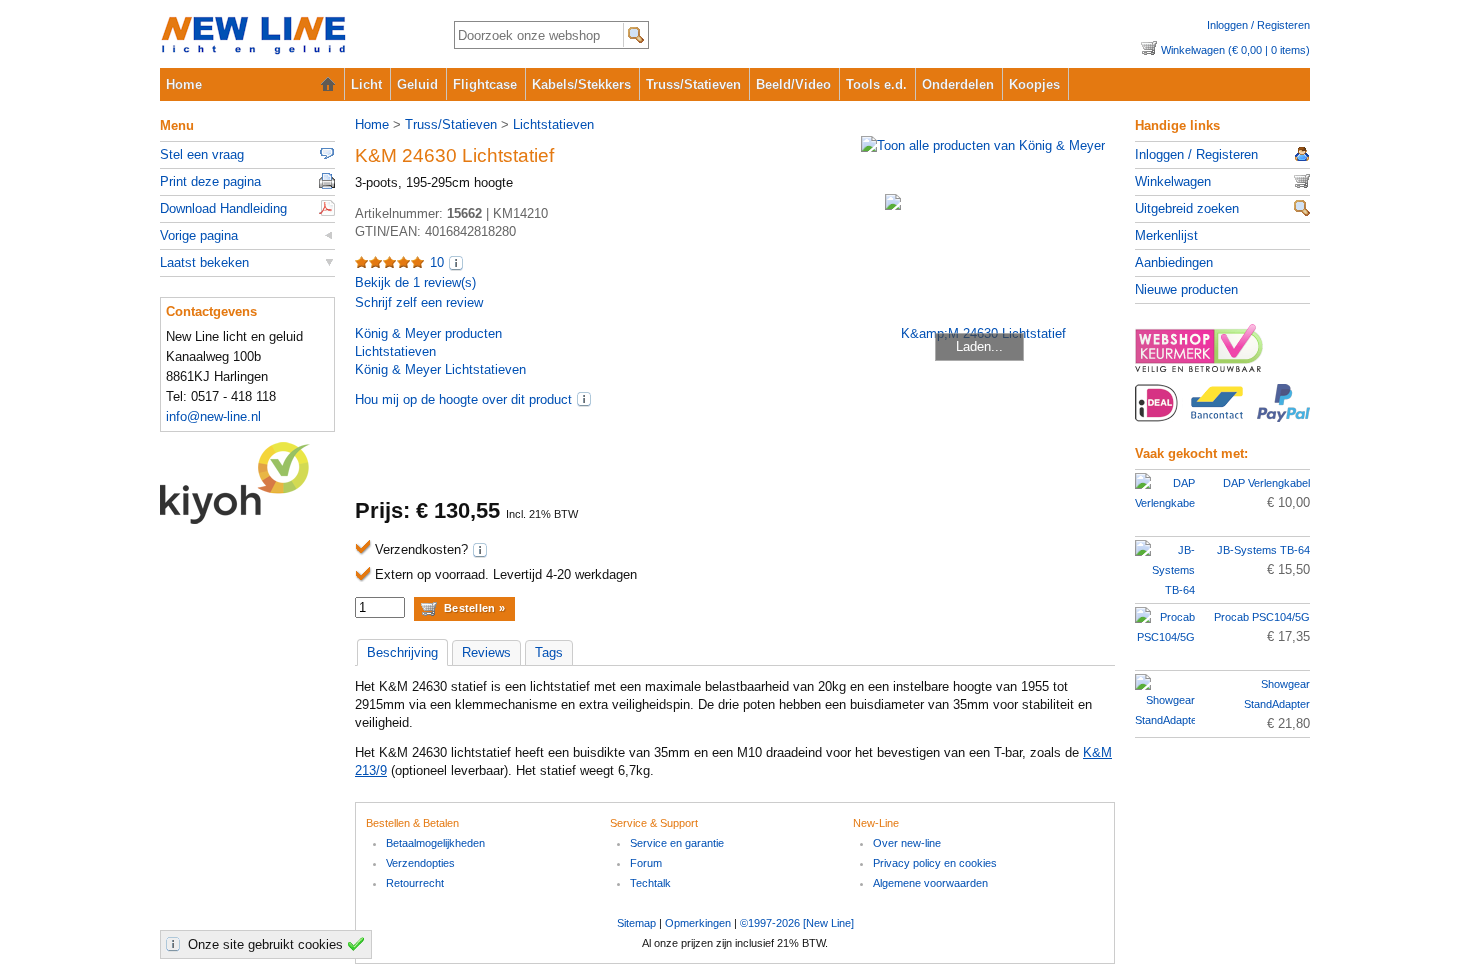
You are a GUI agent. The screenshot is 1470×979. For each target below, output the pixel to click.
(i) (584, 399)
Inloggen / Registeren (1258, 25)
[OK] (359, 944)
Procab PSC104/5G (1262, 617)
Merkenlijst (1166, 235)
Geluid (417, 84)
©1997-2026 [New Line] (797, 923)
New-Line (290, 36)
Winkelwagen (1173, 181)
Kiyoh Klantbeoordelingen (247, 483)
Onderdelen (958, 84)
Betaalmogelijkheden (435, 843)
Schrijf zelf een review (419, 302)
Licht (366, 84)
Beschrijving (402, 652)
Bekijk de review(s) (415, 282)
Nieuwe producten (1186, 289)
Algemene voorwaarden (930, 883)
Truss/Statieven (693, 84)
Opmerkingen (698, 923)
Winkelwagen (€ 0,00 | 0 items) (1235, 50)
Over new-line (907, 843)
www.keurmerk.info (1222, 354)
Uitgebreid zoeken (1187, 208)
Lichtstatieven (553, 124)
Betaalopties (1222, 414)
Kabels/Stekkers (581, 84)
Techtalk (650, 883)
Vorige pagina (199, 235)
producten (428, 333)
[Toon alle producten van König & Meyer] (983, 145)
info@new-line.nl (213, 416)
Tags (549, 652)
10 (437, 262)
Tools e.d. (876, 84)
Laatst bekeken (204, 262)
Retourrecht (415, 883)
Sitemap (636, 923)
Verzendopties (420, 863)
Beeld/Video (793, 84)
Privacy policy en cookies (935, 863)
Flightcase (485, 84)
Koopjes (1034, 84)
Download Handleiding (223, 208)
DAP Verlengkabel (1266, 483)
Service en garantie (677, 843)
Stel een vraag (202, 154)
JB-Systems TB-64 (1263, 550)
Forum (646, 863)
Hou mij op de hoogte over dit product (463, 399)
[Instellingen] (176, 944)
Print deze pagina (210, 181)
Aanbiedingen (1174, 262)
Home (184, 84)
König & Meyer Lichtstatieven (440, 369)
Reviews (486, 652)
